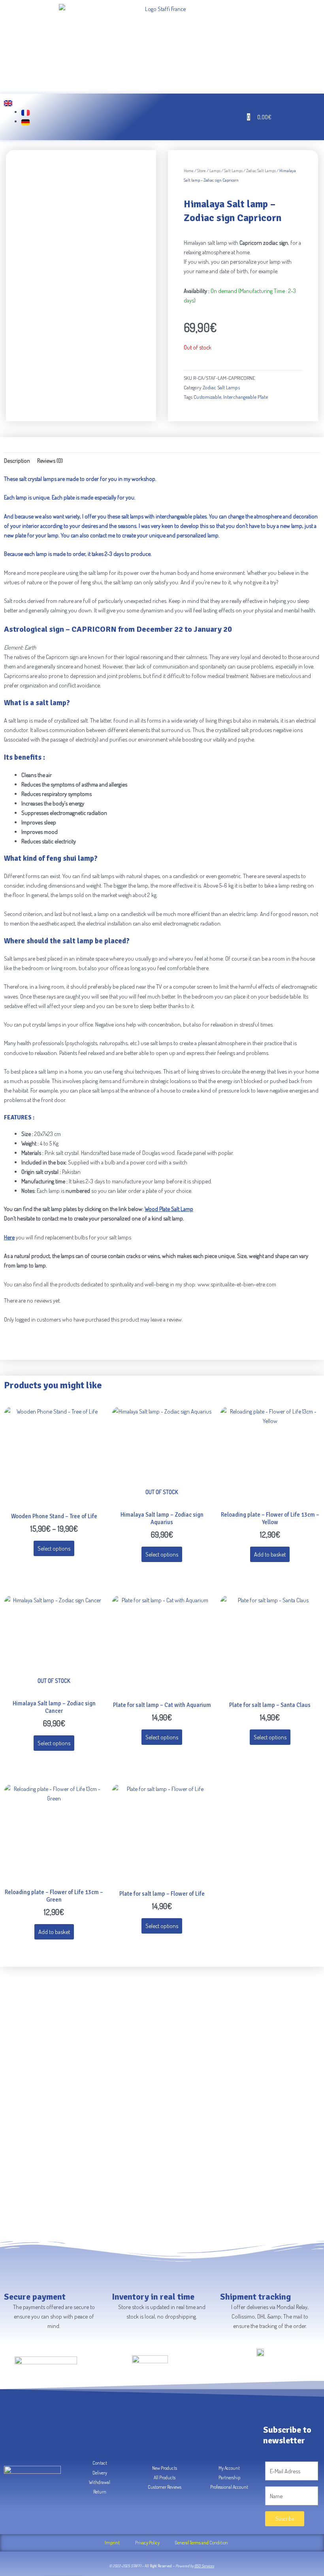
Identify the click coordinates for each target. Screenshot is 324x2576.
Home (189, 171)
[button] (121, 117)
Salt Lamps (233, 171)
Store (202, 171)
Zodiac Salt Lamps (261, 171)
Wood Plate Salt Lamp (169, 1209)
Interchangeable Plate (246, 397)
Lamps (215, 171)
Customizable (207, 397)
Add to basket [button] (270, 1554)
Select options (54, 1548)
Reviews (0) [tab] (50, 460)
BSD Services (204, 2566)
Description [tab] (17, 460)
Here (9, 1237)
